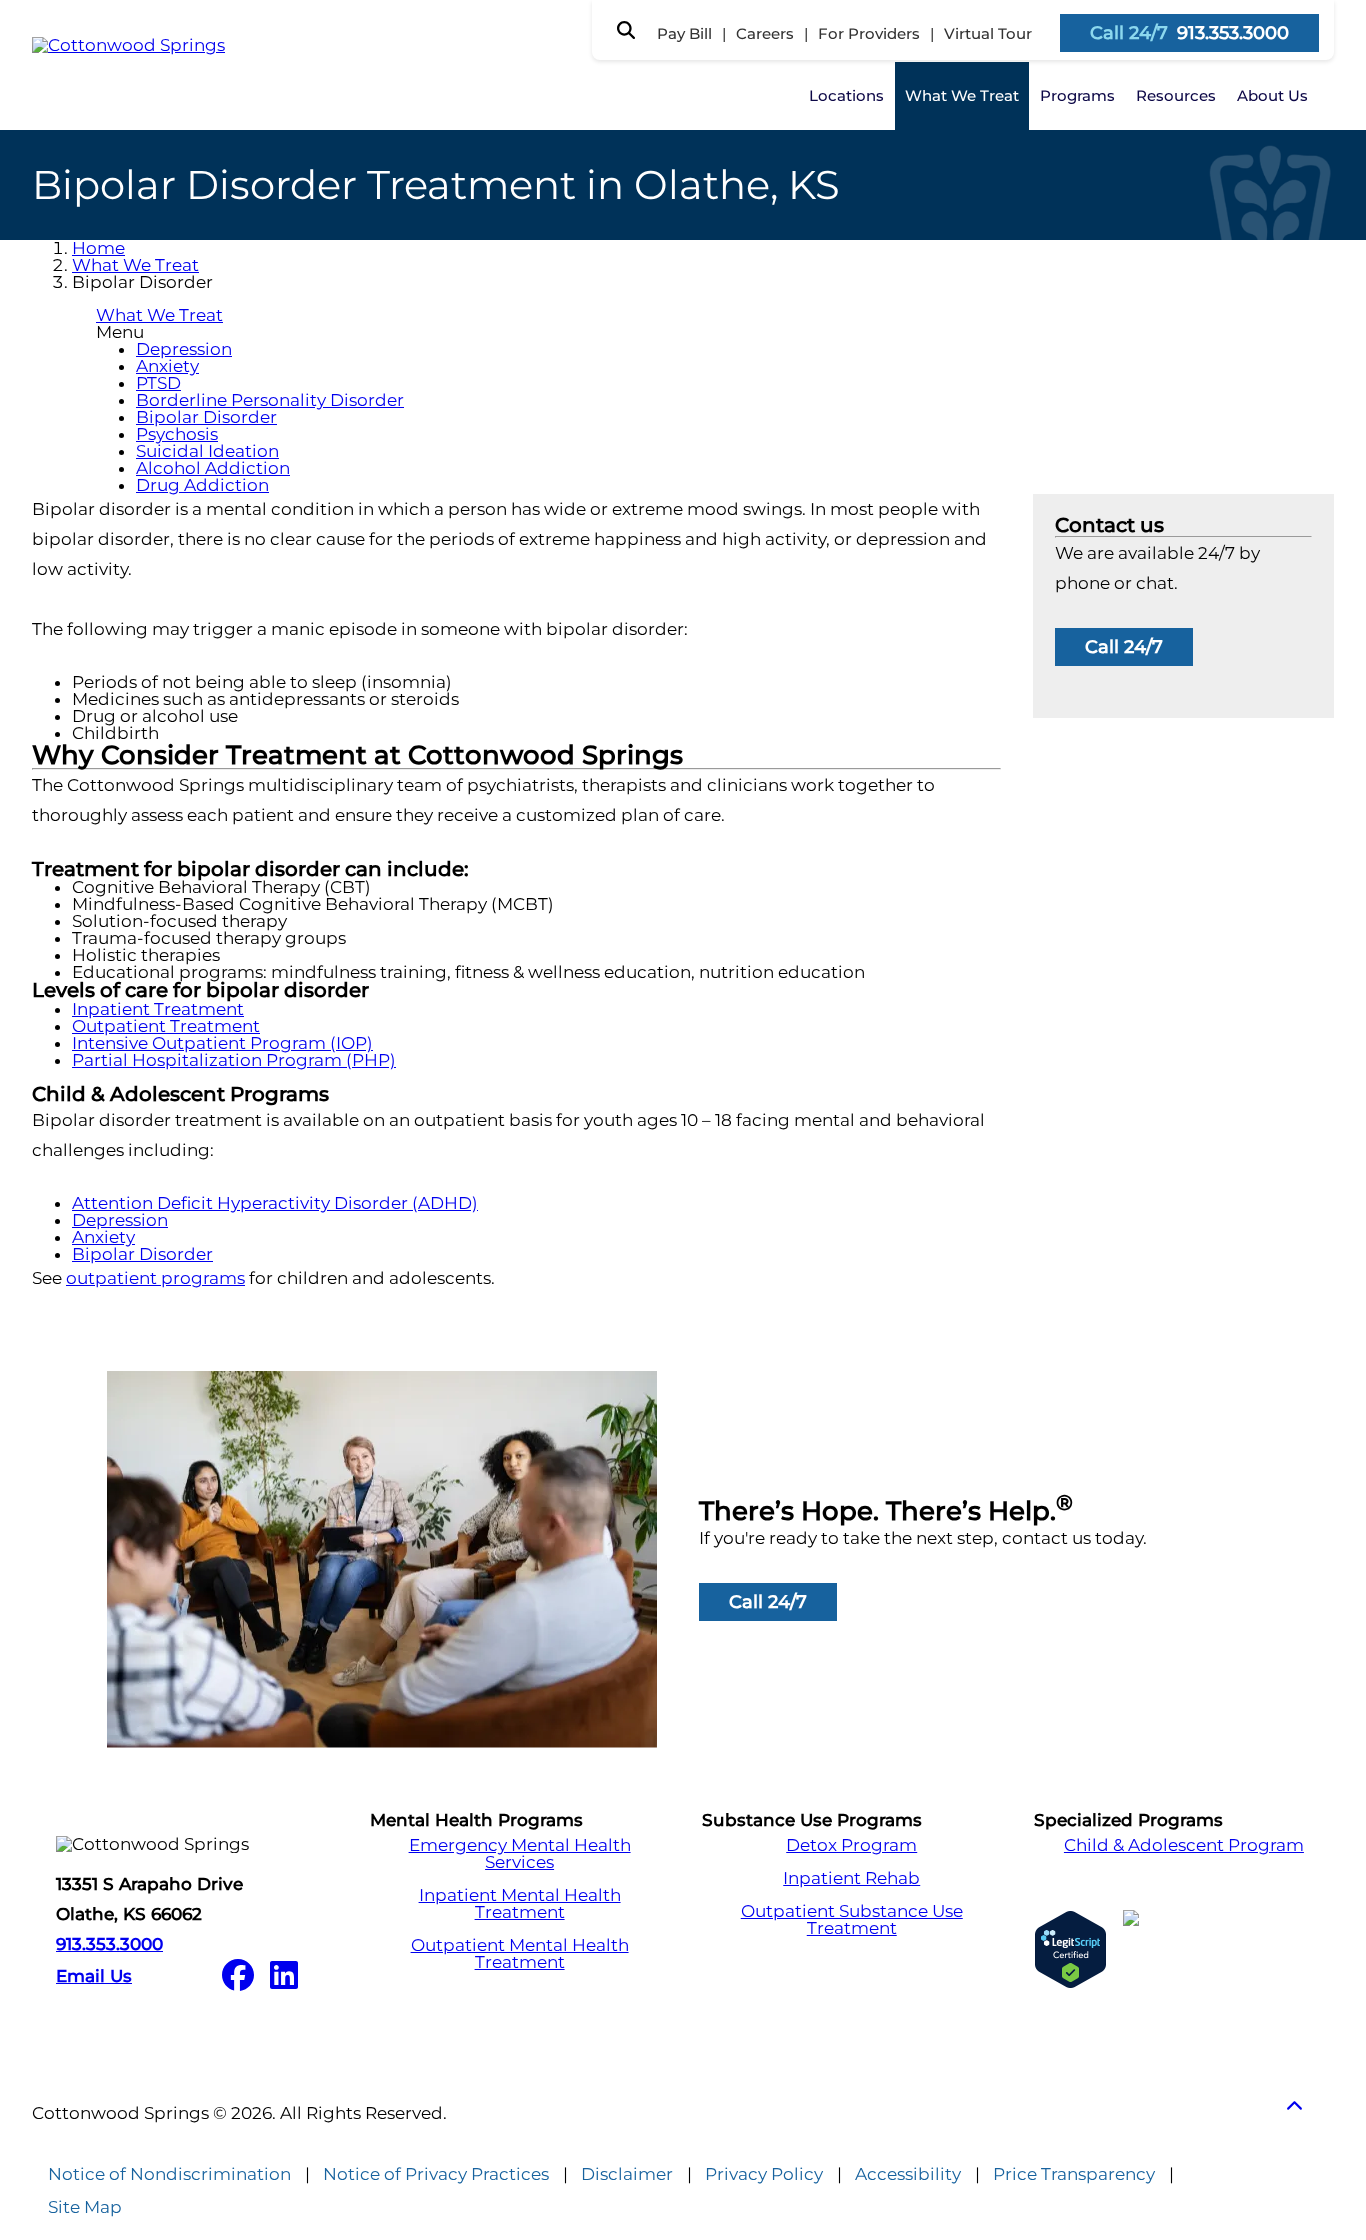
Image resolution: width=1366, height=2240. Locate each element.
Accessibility (908, 2174)
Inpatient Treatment (158, 1009)
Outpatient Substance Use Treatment (852, 1920)
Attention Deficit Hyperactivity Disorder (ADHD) (275, 1203)
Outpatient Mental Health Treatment (520, 1954)
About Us (1272, 95)
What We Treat (962, 95)
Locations (846, 95)
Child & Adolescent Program (1184, 1845)
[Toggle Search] (626, 30)
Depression (184, 349)
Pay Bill (684, 33)
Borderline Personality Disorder (270, 400)
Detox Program (851, 1845)
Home (98, 248)
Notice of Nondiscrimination (169, 2174)
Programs (1077, 95)
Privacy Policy (764, 2174)
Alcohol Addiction (213, 468)
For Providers (869, 33)
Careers (765, 33)
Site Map (85, 2207)
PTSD (158, 383)
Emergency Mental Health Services (520, 1854)
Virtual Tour (988, 33)
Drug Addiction (202, 485)
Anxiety (167, 366)
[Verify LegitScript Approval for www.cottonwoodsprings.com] (1070, 1949)
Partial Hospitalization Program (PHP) (234, 1060)
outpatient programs (155, 1278)
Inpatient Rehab (851, 1878)
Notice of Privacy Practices (436, 2174)
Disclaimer (627, 2174)
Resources (1176, 95)
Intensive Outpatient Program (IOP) (222, 1043)
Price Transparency (1074, 2174)
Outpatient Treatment (166, 1026)
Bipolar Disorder (206, 417)
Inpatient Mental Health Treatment (520, 1904)
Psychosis (177, 434)
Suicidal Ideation (207, 451)
